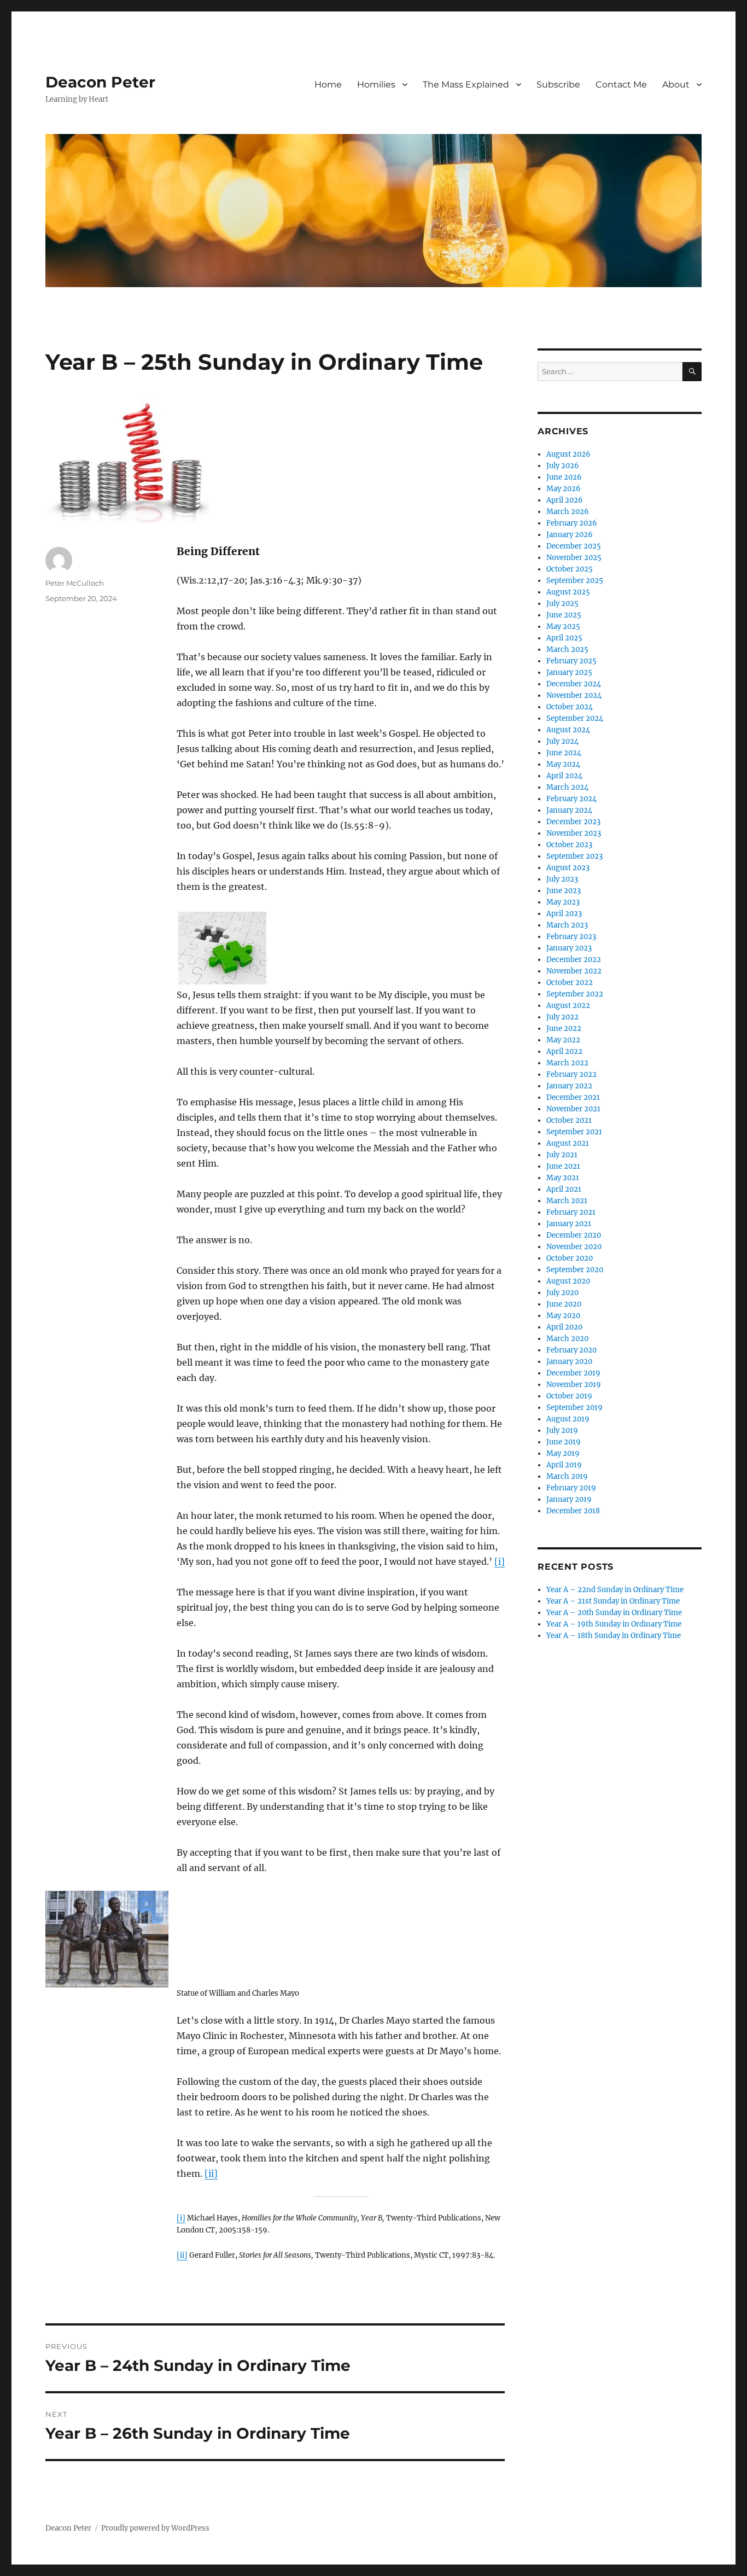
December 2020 (574, 1235)
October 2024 (570, 707)
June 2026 (564, 477)
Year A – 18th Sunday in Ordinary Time (614, 1636)
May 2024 (563, 764)
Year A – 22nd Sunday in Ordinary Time (615, 1590)
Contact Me (621, 84)
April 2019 (564, 1465)
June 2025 (564, 615)
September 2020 (575, 1270)
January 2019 (569, 1499)
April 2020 (564, 1327)
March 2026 (568, 512)
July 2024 (562, 741)
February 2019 (571, 1488)
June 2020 (564, 1304)
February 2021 (571, 1212)
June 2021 (563, 1166)
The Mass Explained (466, 84)
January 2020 (569, 1362)
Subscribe (558, 84)
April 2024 (564, 776)
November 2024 (574, 695)
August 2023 (568, 868)
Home (328, 84)
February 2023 (571, 937)
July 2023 (562, 879)
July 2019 (562, 1430)
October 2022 (570, 983)
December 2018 (573, 1511)
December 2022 (574, 960)
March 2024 (567, 787)
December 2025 (574, 546)
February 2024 (571, 799)
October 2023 (569, 845)
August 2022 (568, 1006)
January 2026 (570, 535)
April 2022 (564, 1051)
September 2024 (575, 718)
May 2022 (563, 1040)
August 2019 (568, 1419)
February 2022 (571, 1074)
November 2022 (574, 971)
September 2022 (575, 994)
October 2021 (569, 1120)
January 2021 (569, 1224)
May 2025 (563, 626)
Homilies (376, 84)
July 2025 (562, 604)
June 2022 (564, 1028)
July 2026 (563, 466)
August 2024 (568, 730)
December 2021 (573, 1097)
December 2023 (573, 822)
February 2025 (571, 661)
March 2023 (567, 925)
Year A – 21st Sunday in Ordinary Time (613, 1601)
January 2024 (569, 810)
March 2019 (567, 1476)
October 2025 (570, 569)
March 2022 (567, 1063)
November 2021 (573, 1109)
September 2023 (574, 856)
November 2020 (574, 1247)
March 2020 (567, 1339)
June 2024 (564, 753)
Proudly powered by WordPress (155, 2528)
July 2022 (562, 1017)
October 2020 (570, 1258)
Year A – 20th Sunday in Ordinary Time (614, 1613)
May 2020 (563, 1316)
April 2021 (564, 1189)
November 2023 (574, 833)
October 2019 (569, 1396)
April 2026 (565, 500)
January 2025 (569, 672)
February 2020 (571, 1350)
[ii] (211, 2173)
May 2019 (563, 1453)
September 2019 (574, 1408)
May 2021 (563, 1178)
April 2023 (564, 914)
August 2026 (568, 454)
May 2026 (564, 489)
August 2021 (568, 1143)
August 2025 (568, 592)
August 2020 (568, 1281)
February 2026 (572, 523)
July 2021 (562, 1155)
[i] (500, 1561)
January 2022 (569, 1086)
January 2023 (569, 948)
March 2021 (567, 1201)
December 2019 (573, 1373)
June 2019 (564, 1442)
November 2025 (574, 558)
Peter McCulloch (75, 583)
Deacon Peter (100, 82)
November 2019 (574, 1385)
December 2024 (574, 684)
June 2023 (564, 891)
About (676, 84)
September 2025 (575, 581)
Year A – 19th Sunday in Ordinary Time (614, 1624)
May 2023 (563, 902)
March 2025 (567, 649)
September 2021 (574, 1132)
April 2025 (564, 638)
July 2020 (562, 1293)
